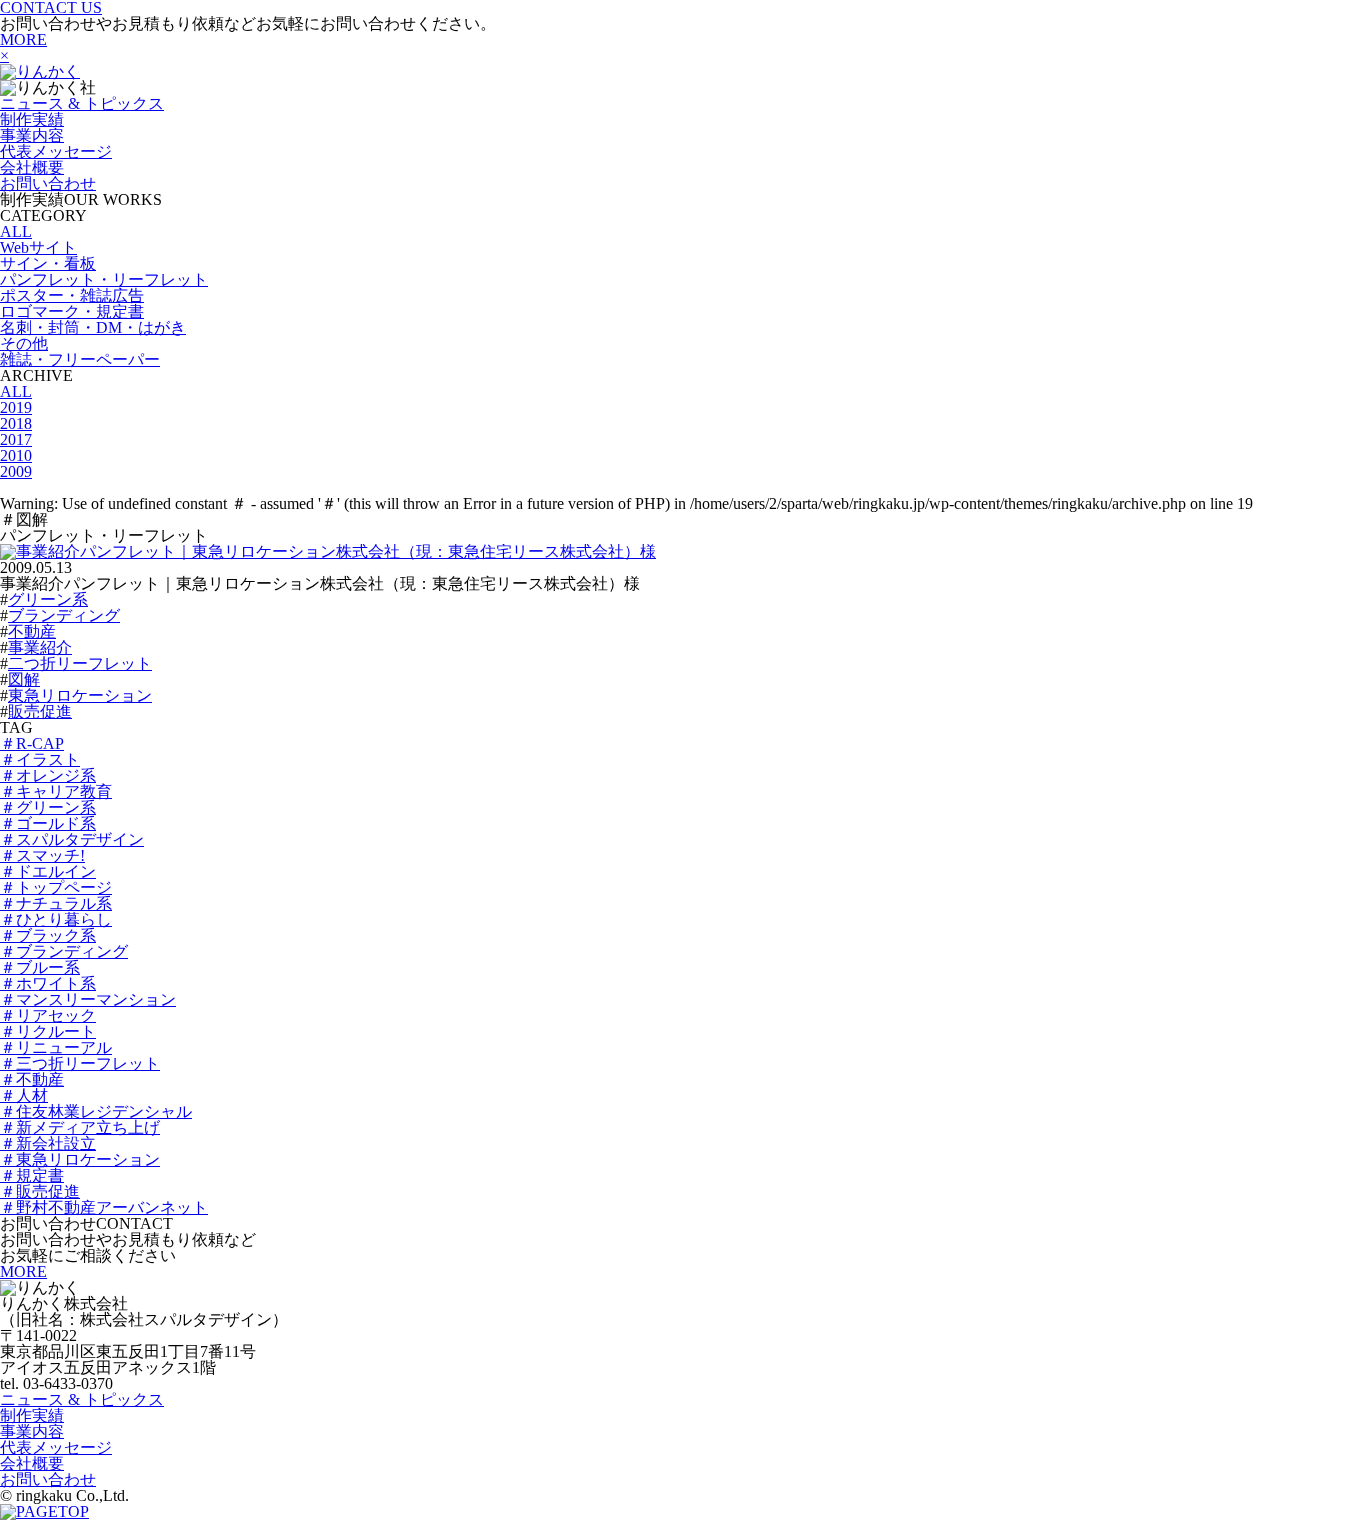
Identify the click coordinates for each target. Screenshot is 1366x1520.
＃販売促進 (40, 1191)
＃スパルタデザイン (72, 839)
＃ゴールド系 (48, 823)
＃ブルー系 (40, 967)
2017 (16, 439)
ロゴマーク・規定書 (72, 311)
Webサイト (38, 247)
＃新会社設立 (48, 1143)
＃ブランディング (64, 951)
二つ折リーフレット (80, 663)
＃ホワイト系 (48, 983)
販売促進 (40, 711)
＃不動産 (32, 1079)
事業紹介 (40, 647)
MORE (23, 39)
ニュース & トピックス (82, 103)
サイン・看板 (48, 263)
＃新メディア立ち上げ (80, 1127)
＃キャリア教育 (56, 791)
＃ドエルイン (48, 871)
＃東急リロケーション (80, 1159)
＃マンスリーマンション (88, 999)
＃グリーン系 (48, 807)
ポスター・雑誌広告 (72, 295)
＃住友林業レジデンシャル (96, 1111)
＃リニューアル (56, 1047)
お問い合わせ (48, 183)
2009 (16, 471)
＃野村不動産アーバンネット (104, 1207)
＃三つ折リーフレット (80, 1063)
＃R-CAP (32, 743)
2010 (16, 455)
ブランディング (64, 615)
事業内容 (32, 135)
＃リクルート (48, 1031)
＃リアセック (48, 1015)
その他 (24, 343)
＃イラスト (40, 759)
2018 (16, 423)
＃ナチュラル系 (56, 903)
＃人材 (24, 1095)
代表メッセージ (56, 151)
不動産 (32, 631)
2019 (16, 407)
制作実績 (32, 119)
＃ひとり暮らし (56, 919)
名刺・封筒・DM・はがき (93, 327)
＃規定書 (32, 1175)
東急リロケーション (80, 695)
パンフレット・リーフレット (104, 279)
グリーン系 (48, 599)
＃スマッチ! (42, 855)
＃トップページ (56, 887)
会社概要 (32, 167)
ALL (16, 231)
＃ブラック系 (48, 935)
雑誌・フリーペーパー (80, 359)
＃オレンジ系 (48, 775)
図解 (24, 679)
